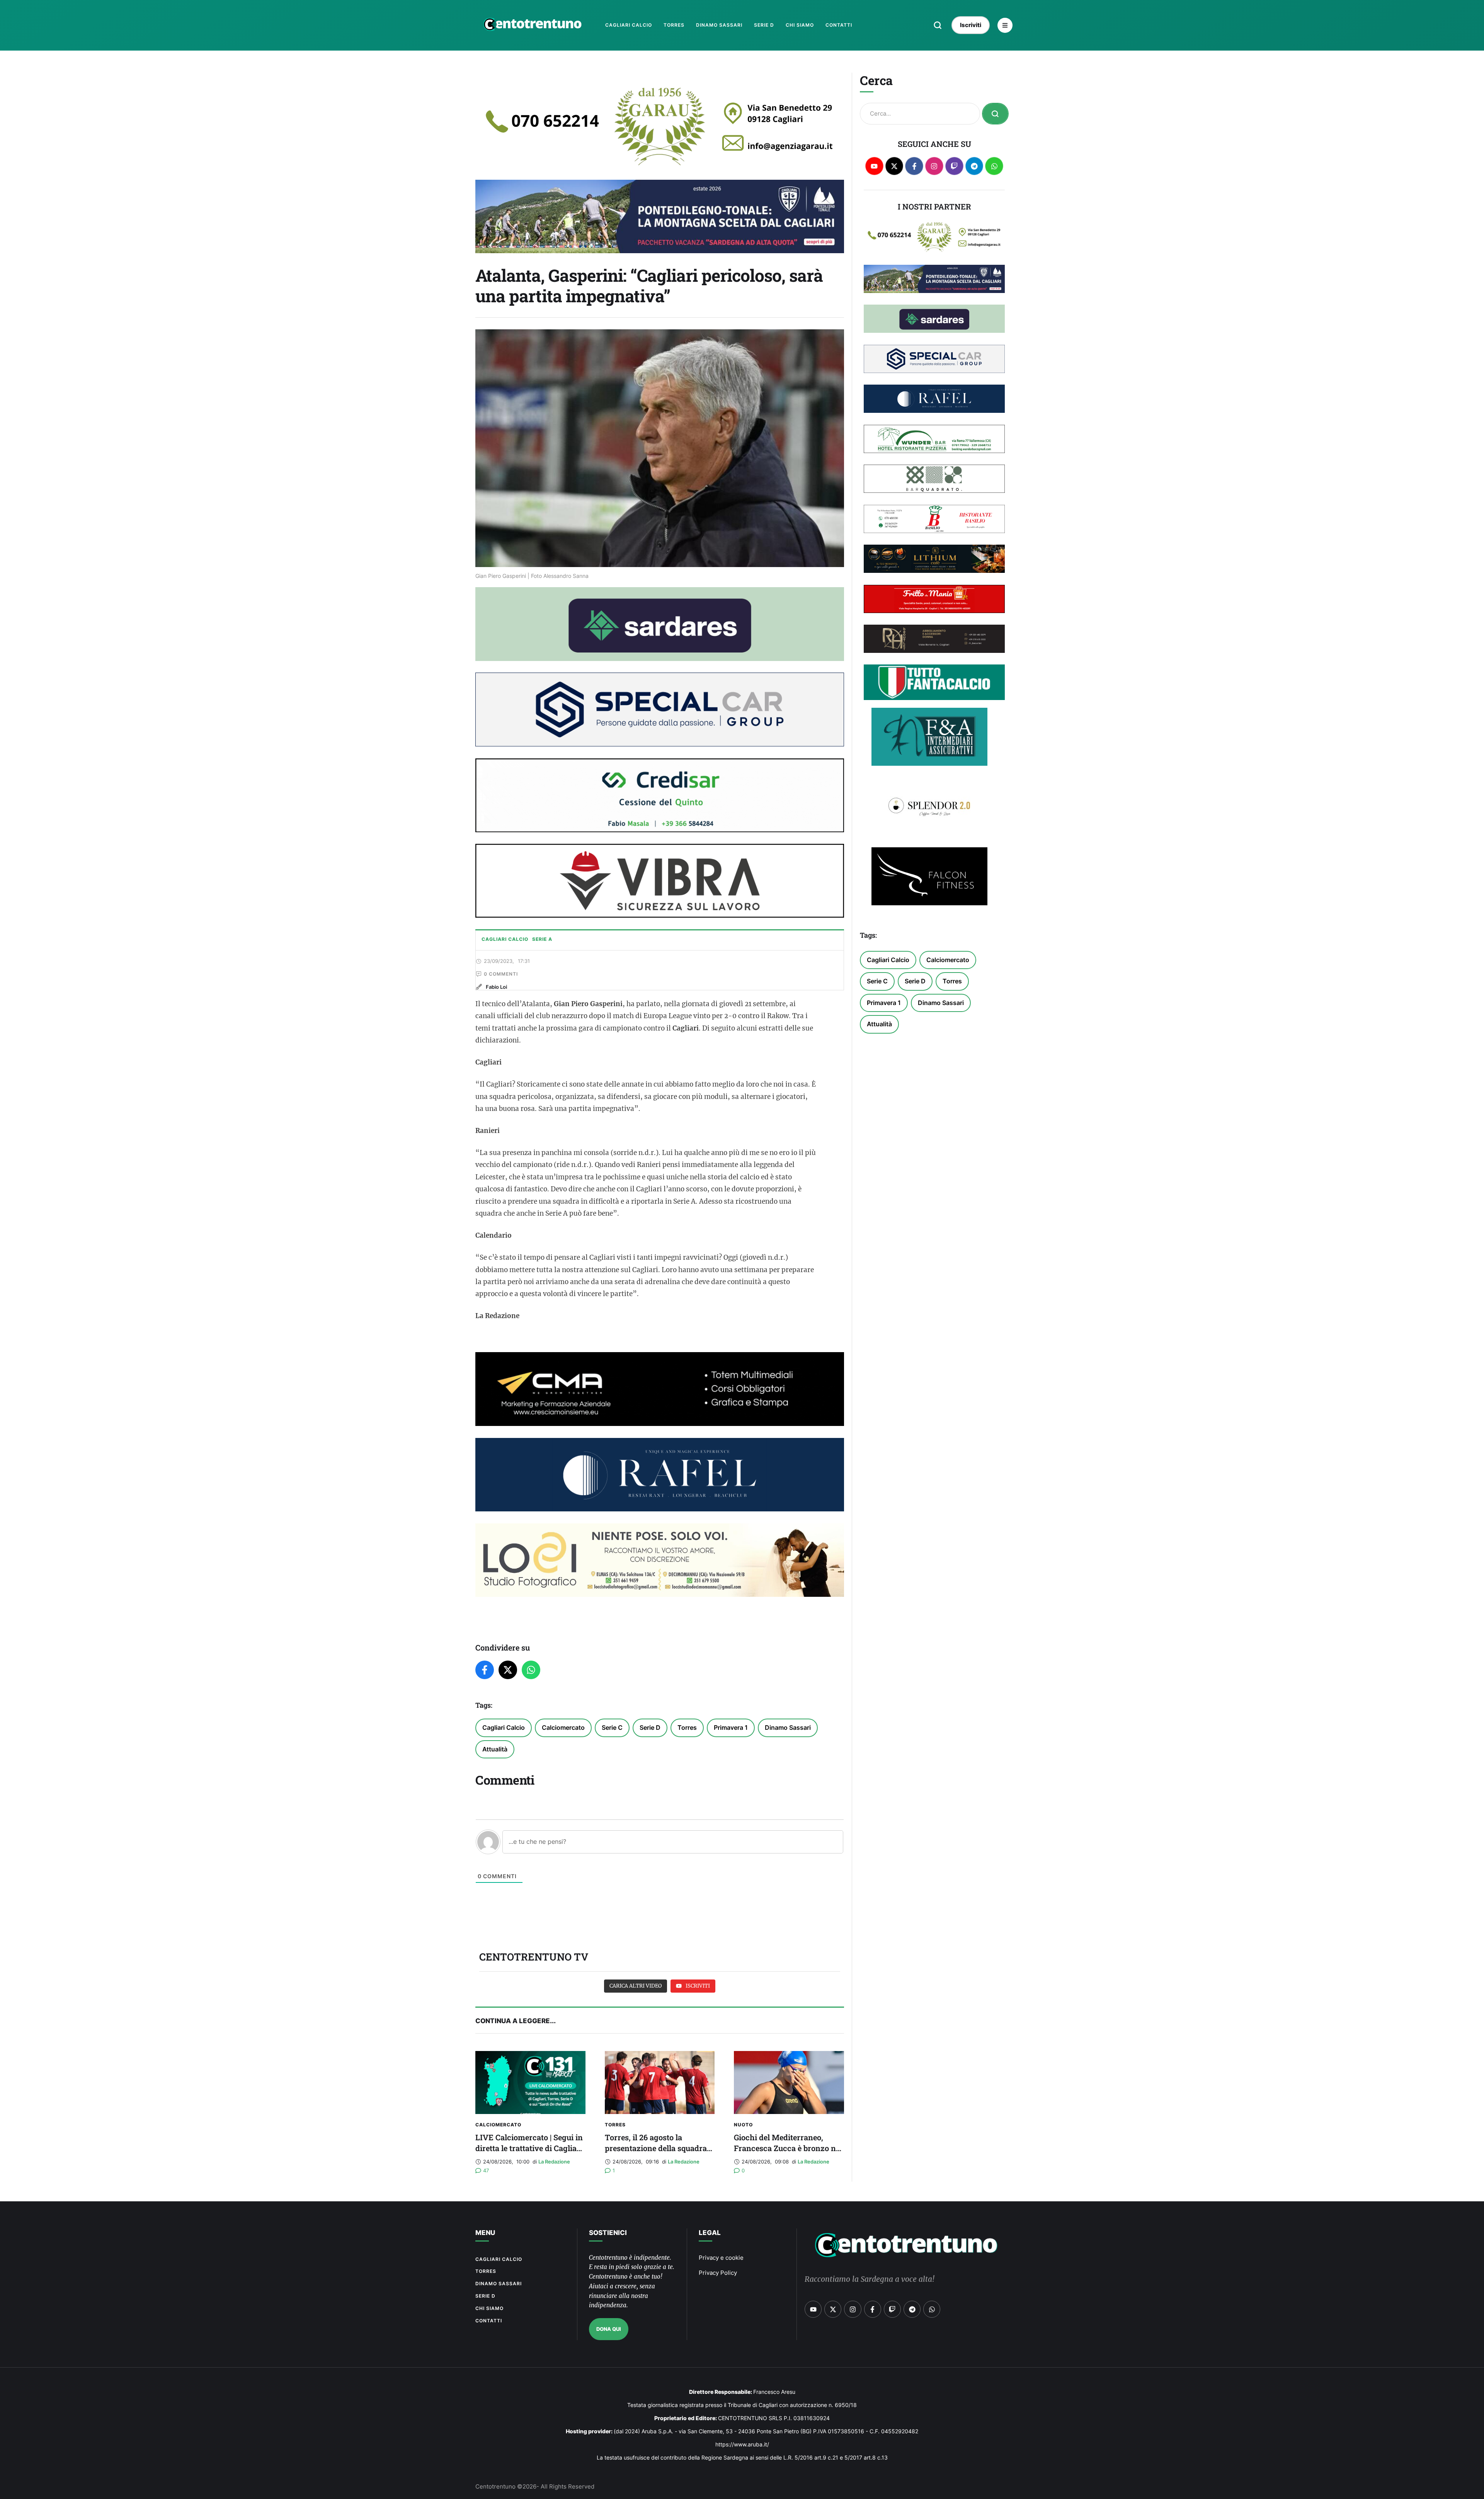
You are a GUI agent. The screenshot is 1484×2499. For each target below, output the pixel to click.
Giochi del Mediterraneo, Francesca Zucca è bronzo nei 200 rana (788, 2148)
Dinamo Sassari (788, 1727)
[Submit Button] (995, 114)
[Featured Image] (530, 2082)
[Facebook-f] (914, 166)
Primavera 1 (731, 1727)
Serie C (612, 1727)
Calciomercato (563, 1727)
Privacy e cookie (721, 2258)
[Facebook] (485, 1670)
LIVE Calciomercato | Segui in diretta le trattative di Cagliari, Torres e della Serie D (530, 2148)
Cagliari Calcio (504, 1727)
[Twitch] (954, 166)
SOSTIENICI (608, 2233)
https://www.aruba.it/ (742, 2444)
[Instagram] (934, 166)
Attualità (495, 1749)
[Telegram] (974, 166)
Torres (687, 1727)
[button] (938, 25)
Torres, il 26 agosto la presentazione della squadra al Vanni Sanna (656, 2148)
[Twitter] (508, 1670)
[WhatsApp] (531, 1670)
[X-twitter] (894, 166)
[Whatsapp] (994, 166)
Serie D (650, 1727)
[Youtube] (874, 166)
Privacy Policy (718, 2273)
